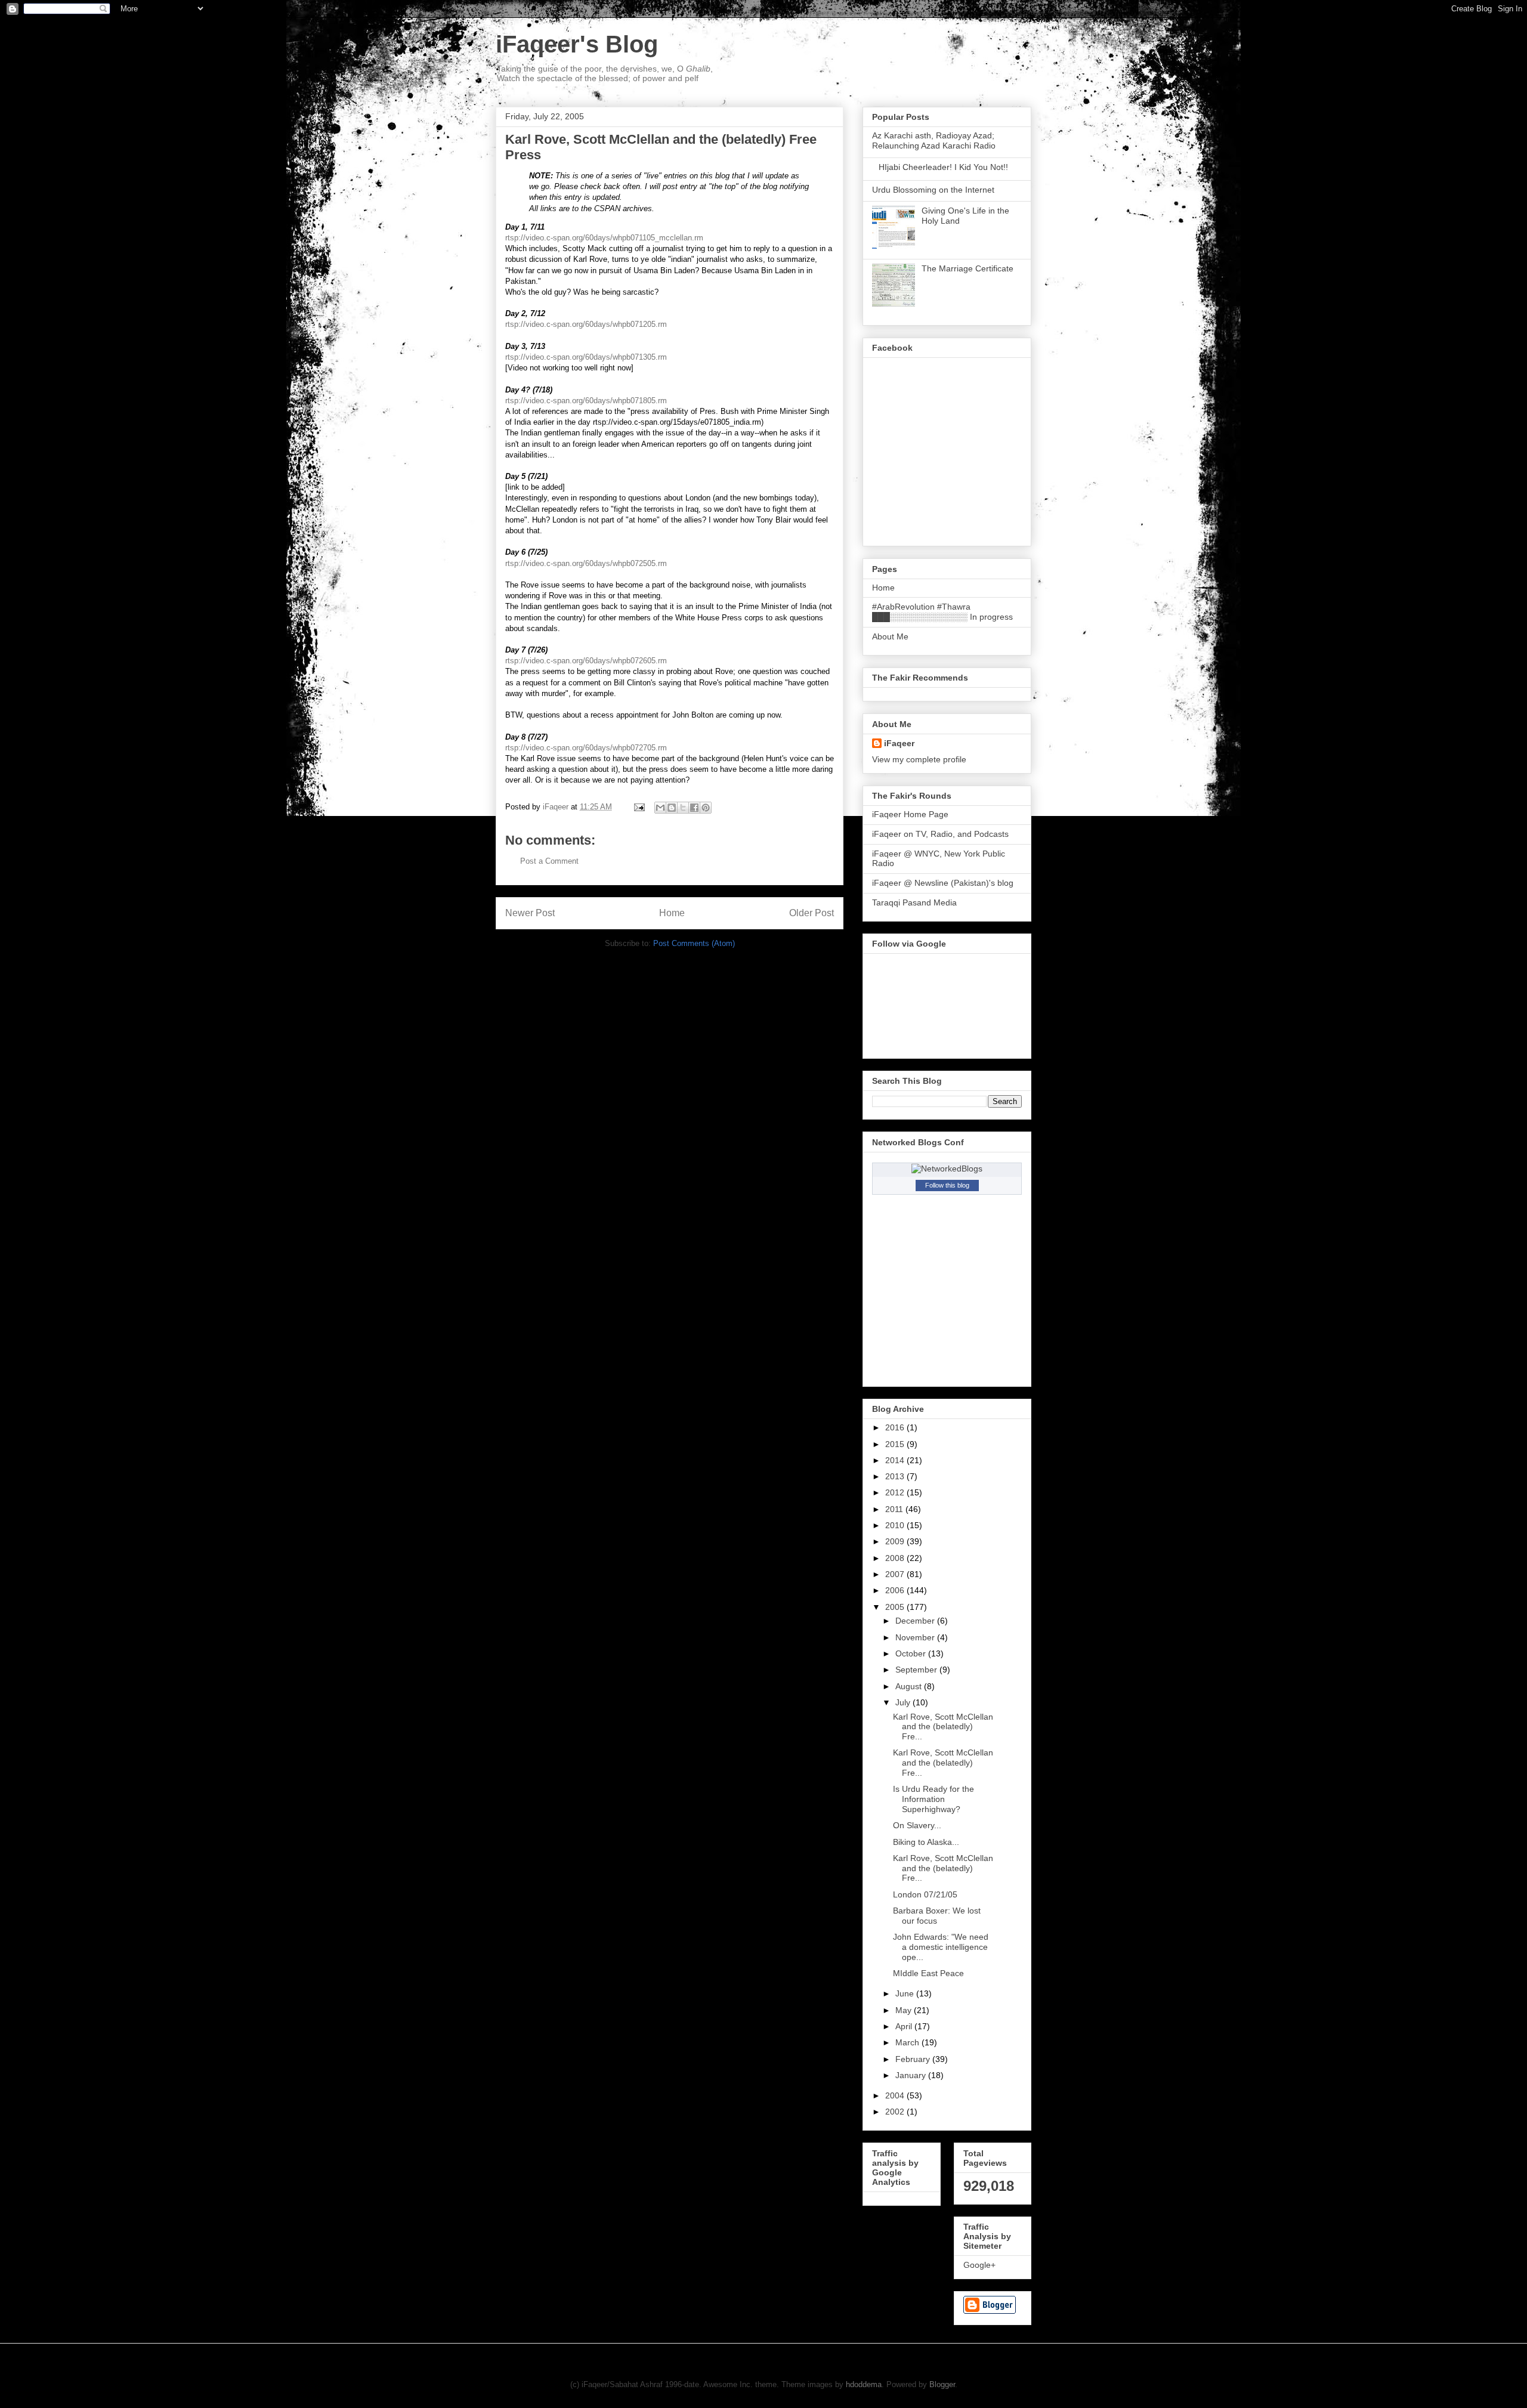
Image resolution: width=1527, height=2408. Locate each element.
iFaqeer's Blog (577, 44)
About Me (890, 636)
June (906, 1993)
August (910, 1686)
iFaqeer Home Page (910, 814)
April (905, 2026)
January (912, 2075)
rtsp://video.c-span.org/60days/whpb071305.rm (586, 357)
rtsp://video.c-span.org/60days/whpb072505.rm (586, 563)
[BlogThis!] (672, 808)
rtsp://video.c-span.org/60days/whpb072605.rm (586, 661)
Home (672, 913)
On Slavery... (917, 1825)
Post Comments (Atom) (694, 943)
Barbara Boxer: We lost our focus (937, 1916)
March (908, 2042)
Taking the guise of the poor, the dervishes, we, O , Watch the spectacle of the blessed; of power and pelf (605, 73)
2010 (896, 1525)
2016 (896, 1427)
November (916, 1637)
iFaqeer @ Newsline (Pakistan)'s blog (943, 883)
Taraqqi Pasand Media (914, 902)
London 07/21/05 (925, 1894)
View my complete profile (919, 759)
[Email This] (660, 808)
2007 (896, 1574)
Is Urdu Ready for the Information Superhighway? (933, 1799)
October (912, 1653)
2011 (895, 1509)
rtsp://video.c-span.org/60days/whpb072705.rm (586, 748)
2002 (896, 2112)
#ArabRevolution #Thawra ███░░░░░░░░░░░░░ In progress (942, 612)
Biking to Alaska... (926, 1842)
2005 (896, 1607)
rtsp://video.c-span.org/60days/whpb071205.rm (586, 324)
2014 (896, 1460)
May (905, 2010)
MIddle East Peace (928, 1973)
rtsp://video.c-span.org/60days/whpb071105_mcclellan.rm (604, 238)
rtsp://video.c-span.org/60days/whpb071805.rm (586, 401)
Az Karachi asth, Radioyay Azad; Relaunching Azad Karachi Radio (934, 140)
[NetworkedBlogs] (947, 1169)
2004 (896, 2095)
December (916, 1621)
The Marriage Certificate (967, 268)
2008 (896, 1558)
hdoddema (864, 2384)
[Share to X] (683, 808)
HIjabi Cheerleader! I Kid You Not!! (943, 167)
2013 (896, 1476)
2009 (896, 1541)
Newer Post (530, 913)
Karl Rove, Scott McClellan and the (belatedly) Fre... (943, 1727)
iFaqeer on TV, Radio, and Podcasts (940, 834)
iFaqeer (899, 743)
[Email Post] (639, 807)
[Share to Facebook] (694, 808)
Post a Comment (549, 861)
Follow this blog (947, 1185)
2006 (896, 1590)
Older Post (812, 913)
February (914, 2059)
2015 (896, 1444)
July (904, 1702)
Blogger (942, 2384)
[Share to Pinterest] (706, 808)
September (917, 1670)
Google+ (979, 2265)
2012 (896, 1492)
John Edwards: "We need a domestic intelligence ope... (941, 1947)
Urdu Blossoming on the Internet (933, 190)
